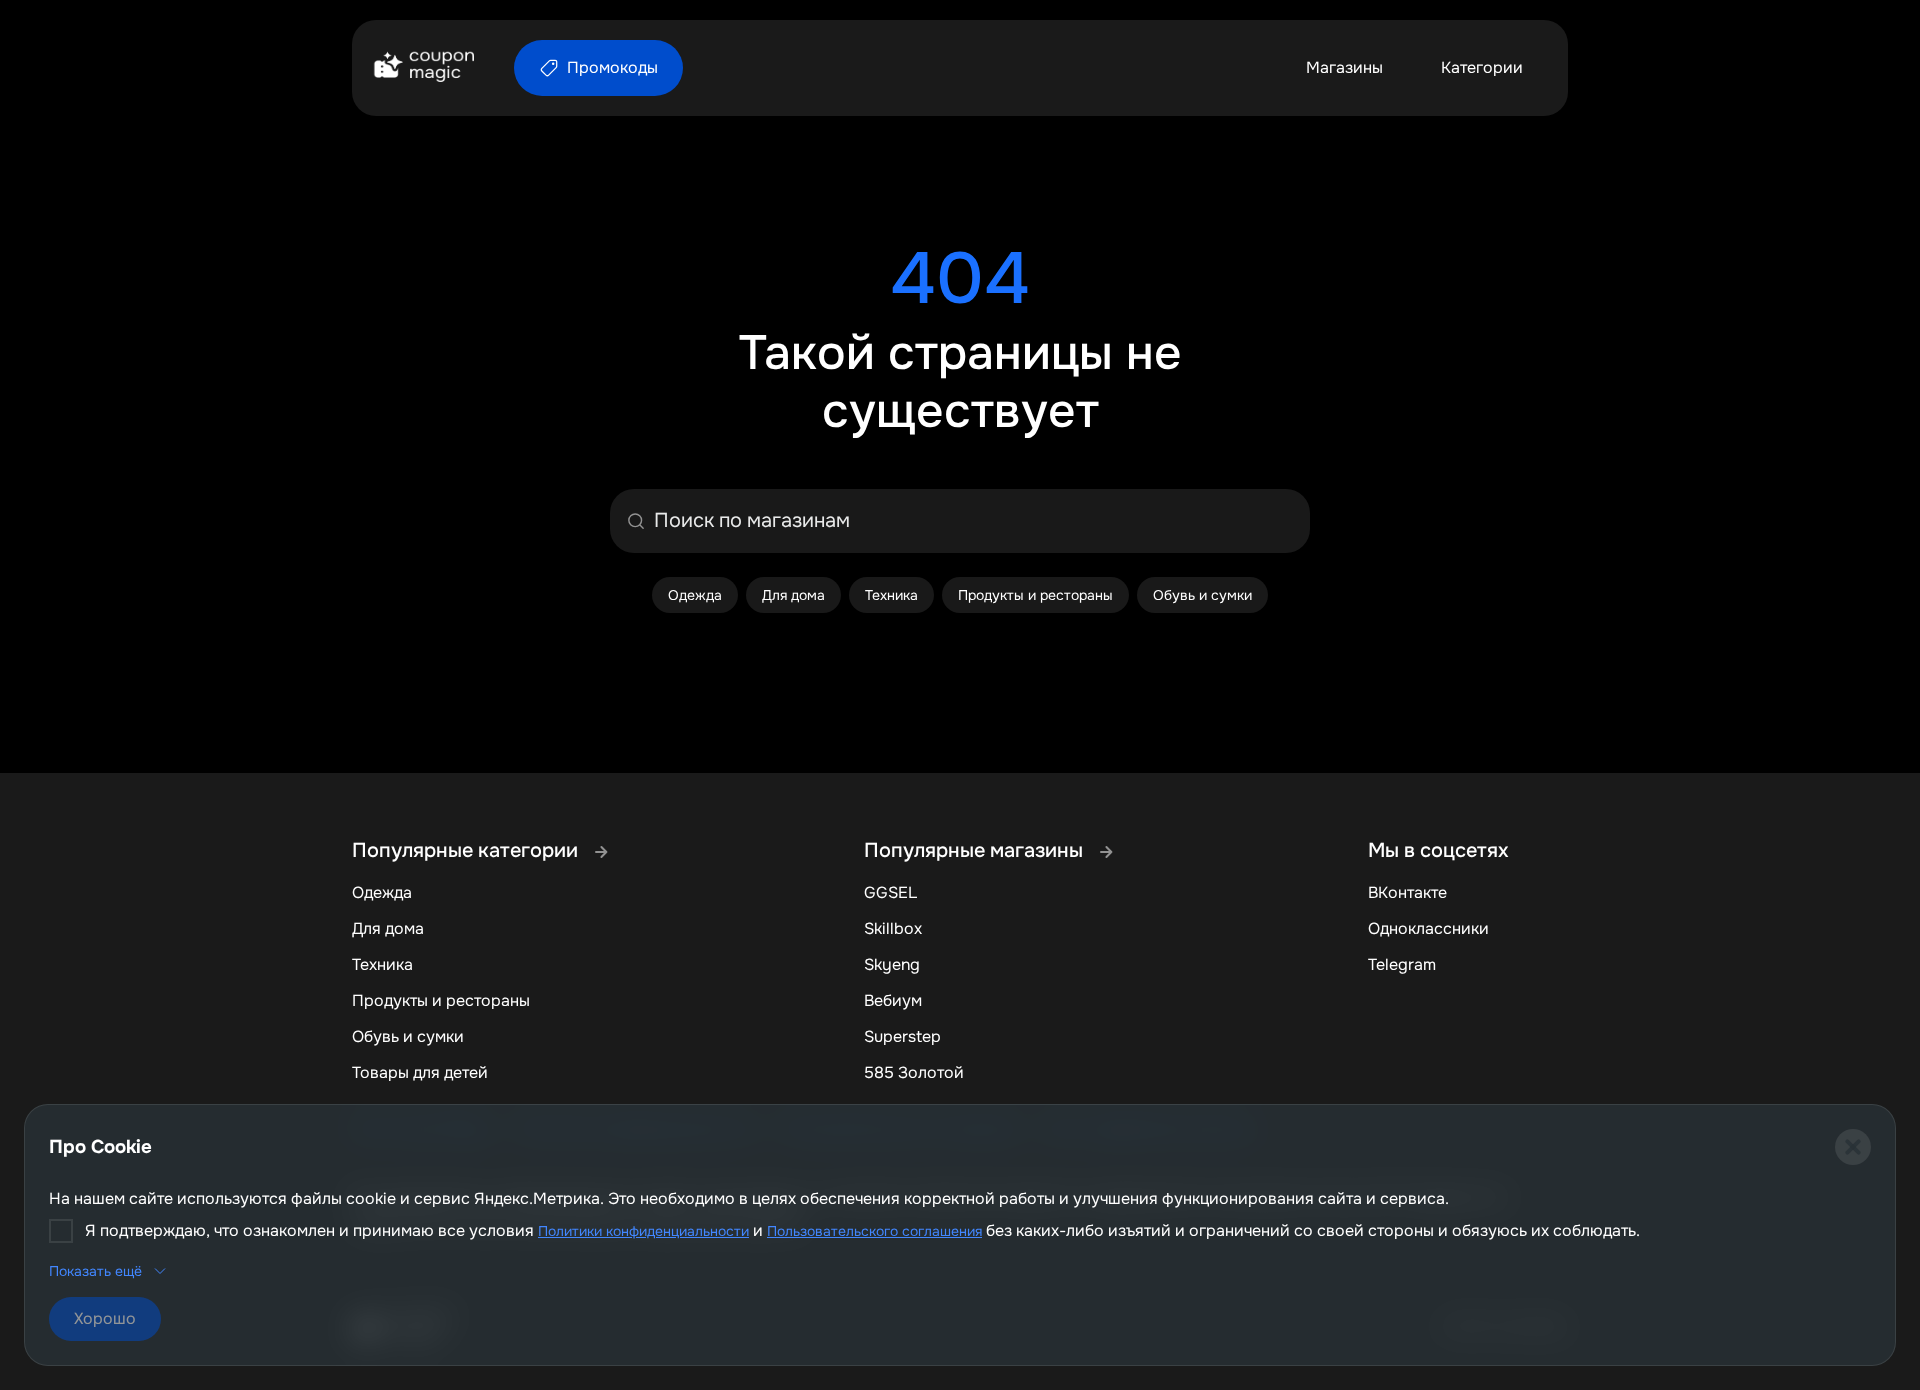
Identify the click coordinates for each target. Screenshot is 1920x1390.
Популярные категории (467, 850)
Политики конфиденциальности (643, 1231)
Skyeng (892, 964)
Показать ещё (95, 1271)
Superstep (902, 1036)
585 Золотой (914, 1072)
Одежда (382, 892)
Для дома (388, 928)
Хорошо (105, 1318)
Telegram (1402, 964)
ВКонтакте (1407, 892)
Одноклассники (1428, 928)
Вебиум (893, 1000)
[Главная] (423, 68)
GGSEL (890, 892)
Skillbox (893, 928)
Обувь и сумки (408, 1036)
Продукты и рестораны (441, 1000)
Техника (382, 964)
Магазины (1344, 67)
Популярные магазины (976, 850)
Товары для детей (420, 1072)
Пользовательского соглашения (874, 1231)
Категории (1482, 67)
